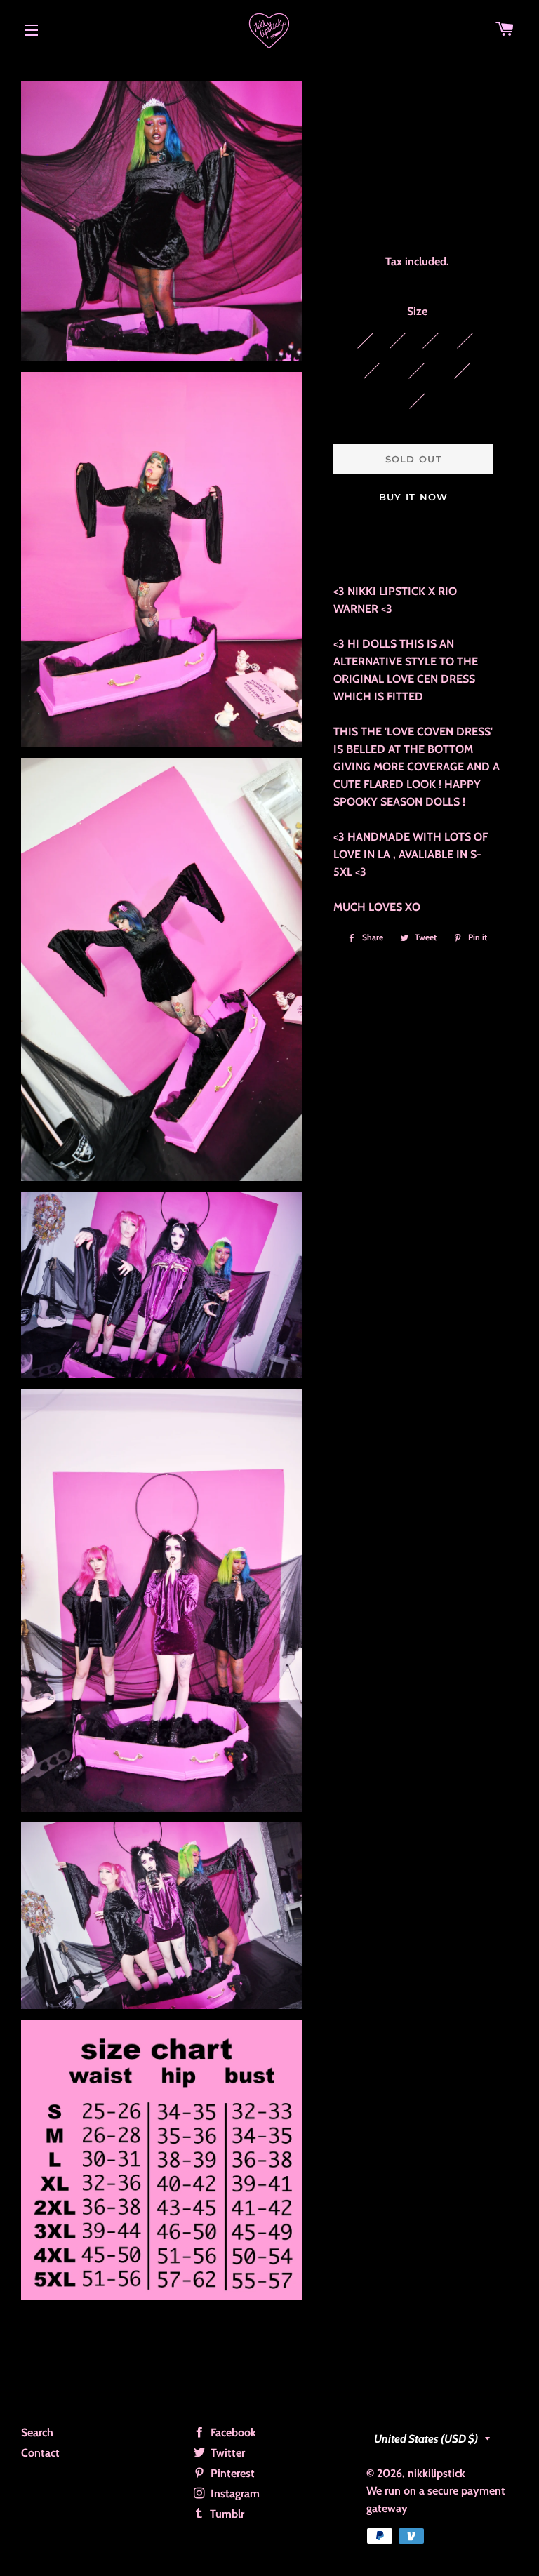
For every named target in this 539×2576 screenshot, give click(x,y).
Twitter (226, 2453)
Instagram (234, 2494)
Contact (40, 2453)
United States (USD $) (426, 2439)
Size (417, 311)
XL (465, 340)
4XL (462, 371)
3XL (417, 371)
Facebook (232, 2432)
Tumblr (226, 2514)
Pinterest (231, 2473)
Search (37, 2432)
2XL (372, 371)
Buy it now (414, 497)
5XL (417, 401)
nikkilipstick (437, 2473)
